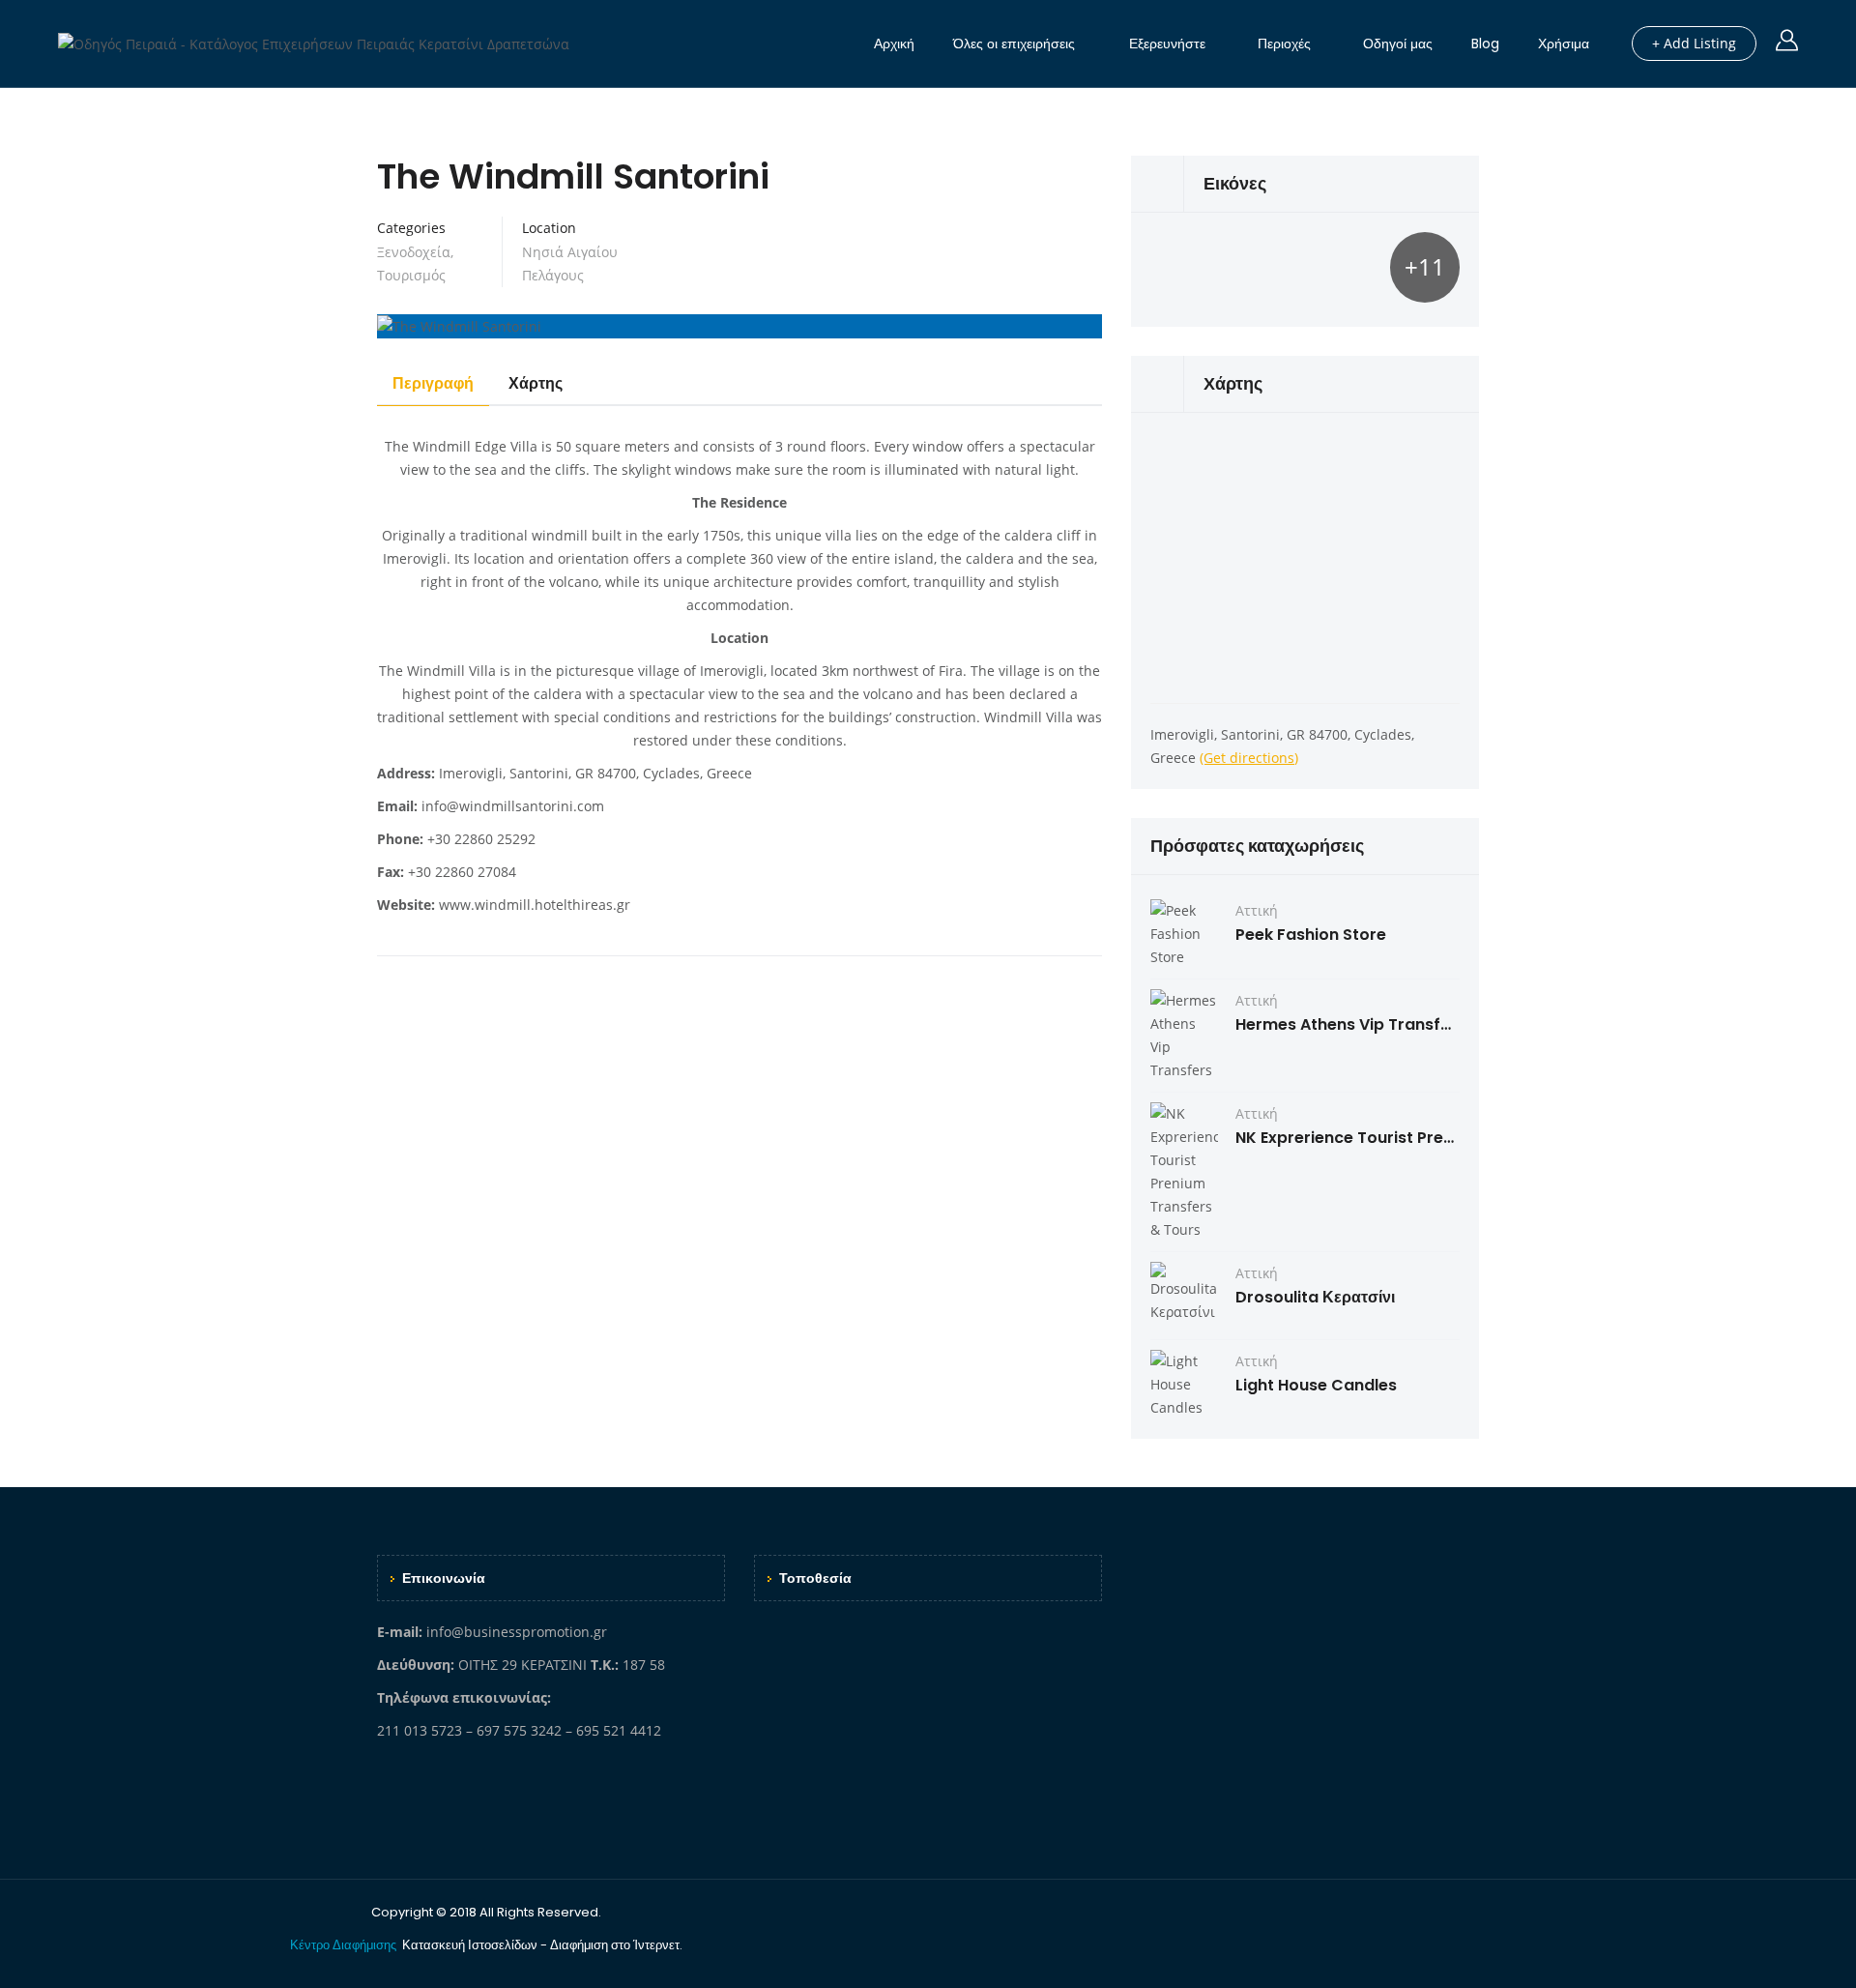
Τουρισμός (411, 275)
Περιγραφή (433, 383)
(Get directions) (1249, 758)
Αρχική (894, 44)
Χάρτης (536, 383)
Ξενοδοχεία (414, 252)
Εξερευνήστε (1167, 44)
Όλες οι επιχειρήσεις (1014, 44)
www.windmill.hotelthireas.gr (535, 905)
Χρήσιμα (1564, 44)
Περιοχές (1284, 44)
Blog (1485, 44)
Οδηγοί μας (1398, 44)
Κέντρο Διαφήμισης (345, 1945)
